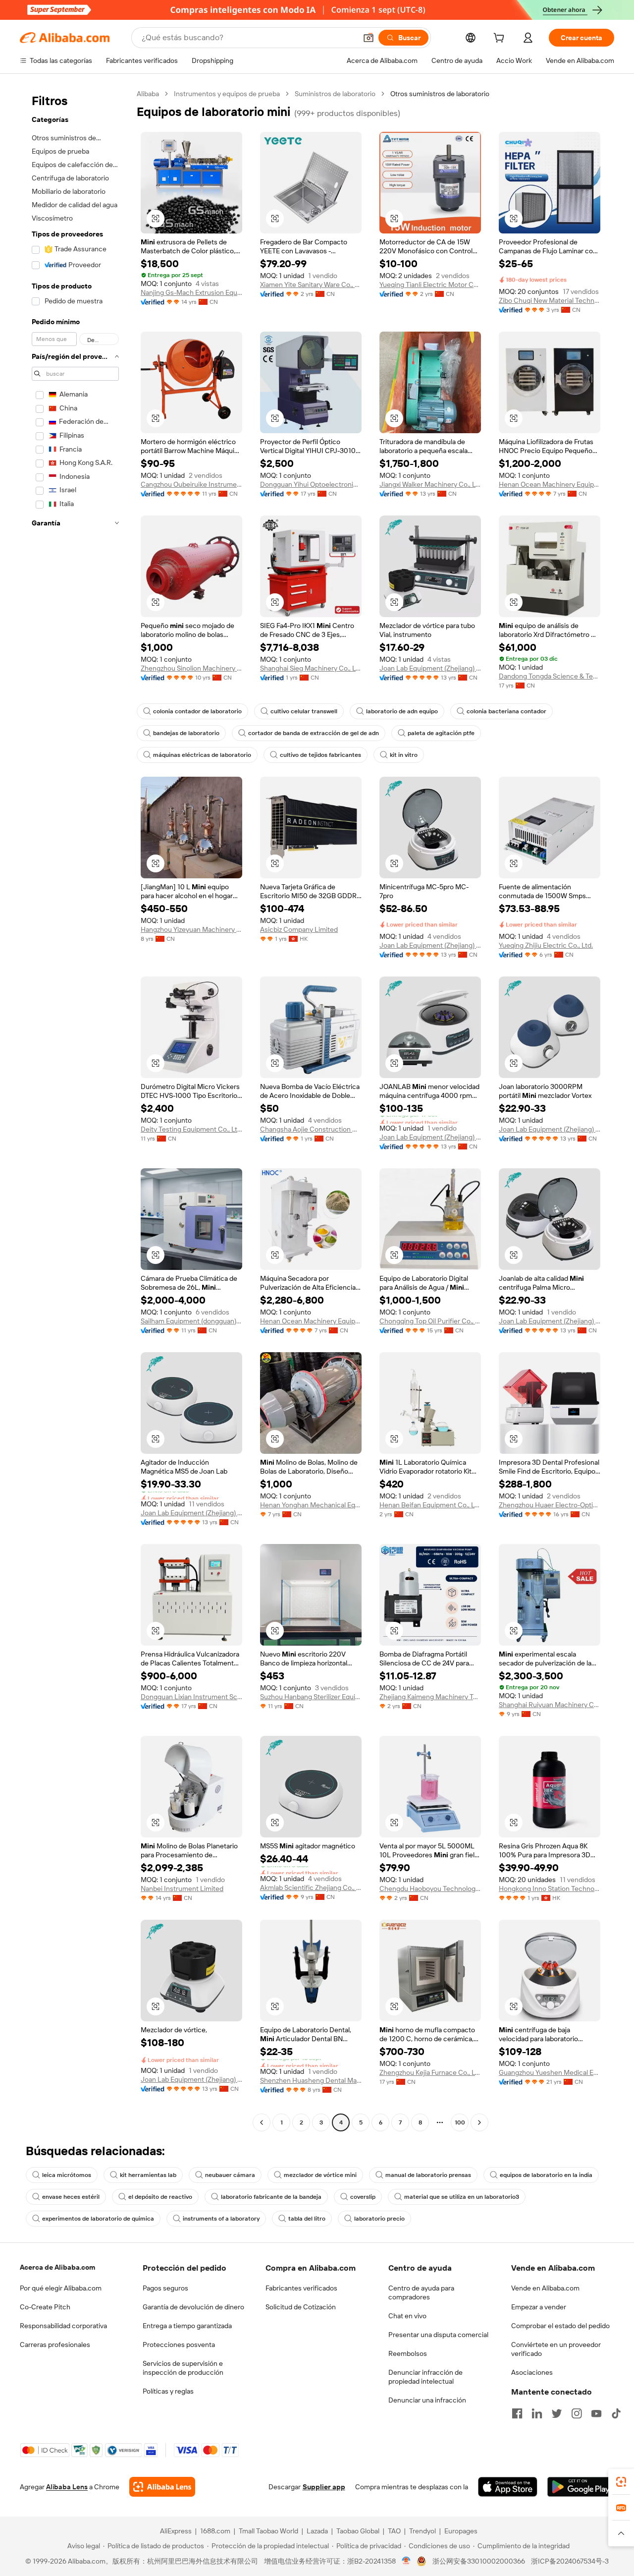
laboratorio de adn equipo (402, 711)
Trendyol (423, 2531)
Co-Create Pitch (45, 2307)
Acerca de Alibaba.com (57, 2267)
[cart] (501, 39)
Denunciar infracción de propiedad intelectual (425, 2377)
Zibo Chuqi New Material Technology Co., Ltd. (550, 300)
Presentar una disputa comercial (438, 2335)
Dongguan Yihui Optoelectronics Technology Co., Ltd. (311, 484)
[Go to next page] (479, 2122)
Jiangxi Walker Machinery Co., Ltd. (430, 484)
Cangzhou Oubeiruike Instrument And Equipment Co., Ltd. (191, 484)
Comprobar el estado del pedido (560, 2326)
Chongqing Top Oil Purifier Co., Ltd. (430, 1321)
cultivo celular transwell (304, 711)
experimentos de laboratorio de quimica (98, 2219)
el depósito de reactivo (160, 2197)
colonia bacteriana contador (506, 711)
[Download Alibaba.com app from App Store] (508, 2487)
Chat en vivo (407, 2316)
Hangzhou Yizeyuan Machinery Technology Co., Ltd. (191, 929)
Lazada (317, 2531)
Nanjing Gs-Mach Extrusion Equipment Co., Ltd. (191, 292)
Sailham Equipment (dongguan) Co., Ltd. (191, 1321)
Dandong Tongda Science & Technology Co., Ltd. (550, 676)
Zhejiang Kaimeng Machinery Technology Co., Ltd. (430, 1697)
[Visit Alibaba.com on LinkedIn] (537, 2413)
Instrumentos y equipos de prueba (227, 94)
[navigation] (75, 1109)
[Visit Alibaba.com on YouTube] (596, 2413)
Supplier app (324, 2487)
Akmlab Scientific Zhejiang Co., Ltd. (311, 1888)
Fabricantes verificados (301, 2288)
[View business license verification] (406, 2561)
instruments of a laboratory (221, 2219)
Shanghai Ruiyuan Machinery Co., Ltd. (550, 1705)
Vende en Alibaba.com (545, 2288)
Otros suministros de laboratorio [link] (440, 94)
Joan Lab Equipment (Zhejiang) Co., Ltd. (430, 668)
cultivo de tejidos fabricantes (320, 755)
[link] (621, 2482)
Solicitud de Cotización (301, 2307)
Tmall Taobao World (268, 2531)
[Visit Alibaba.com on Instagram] (577, 2413)
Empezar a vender (539, 2307)
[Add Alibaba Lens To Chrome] (162, 2487)
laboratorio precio (379, 2219)
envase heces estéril (71, 2197)
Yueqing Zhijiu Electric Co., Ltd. (546, 945)
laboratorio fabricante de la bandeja (271, 2197)
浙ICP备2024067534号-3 (570, 2561)
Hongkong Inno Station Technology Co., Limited (550, 1889)
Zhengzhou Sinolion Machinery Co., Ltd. (191, 668)
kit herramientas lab (148, 2175)
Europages (461, 2531)
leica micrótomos (67, 2175)
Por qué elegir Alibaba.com (61, 2288)
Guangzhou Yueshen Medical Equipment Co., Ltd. (550, 2072)
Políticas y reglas (168, 2391)
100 (460, 2122)
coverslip (363, 2197)
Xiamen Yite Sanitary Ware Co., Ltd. (311, 285)
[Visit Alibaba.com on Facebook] (517, 2413)
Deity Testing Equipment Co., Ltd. (191, 1129)
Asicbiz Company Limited (299, 929)
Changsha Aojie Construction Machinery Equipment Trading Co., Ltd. (311, 1129)
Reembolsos (408, 2353)
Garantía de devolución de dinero (193, 2307)
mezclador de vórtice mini (320, 2175)
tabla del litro (307, 2219)
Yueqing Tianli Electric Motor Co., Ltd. (430, 285)
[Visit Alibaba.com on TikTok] (616, 2413)
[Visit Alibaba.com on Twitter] (557, 2413)
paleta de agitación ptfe (441, 733)
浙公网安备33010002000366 (479, 2561)
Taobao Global (358, 2531)
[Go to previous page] (262, 2122)
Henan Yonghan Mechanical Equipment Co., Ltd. (311, 1505)
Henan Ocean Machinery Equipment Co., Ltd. (550, 484)
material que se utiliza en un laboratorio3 (462, 2197)
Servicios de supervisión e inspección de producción (183, 2368)
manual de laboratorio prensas (428, 2175)
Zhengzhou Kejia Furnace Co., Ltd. (430, 2072)
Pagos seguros (165, 2288)
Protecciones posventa (179, 2345)
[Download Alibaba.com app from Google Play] (581, 2487)
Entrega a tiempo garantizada (187, 2326)
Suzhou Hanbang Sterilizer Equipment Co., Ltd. (311, 1697)
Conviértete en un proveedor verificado (556, 2349)
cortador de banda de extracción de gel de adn (314, 733)
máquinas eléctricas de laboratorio (202, 755)
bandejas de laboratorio (186, 733)
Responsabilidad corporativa (63, 2326)
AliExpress (176, 2531)
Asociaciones (532, 2372)
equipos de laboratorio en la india (546, 2175)
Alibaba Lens (67, 2487)
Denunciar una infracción (427, 2400)
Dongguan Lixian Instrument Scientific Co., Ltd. (191, 1697)
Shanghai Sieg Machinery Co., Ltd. (311, 668)
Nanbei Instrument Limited (182, 1889)
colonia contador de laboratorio (197, 711)
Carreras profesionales (55, 2345)
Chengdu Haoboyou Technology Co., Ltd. (430, 1889)
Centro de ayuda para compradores (421, 2292)
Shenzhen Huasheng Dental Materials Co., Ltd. (311, 2080)
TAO (394, 2531)
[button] (369, 38)
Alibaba (148, 94)
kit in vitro (404, 755)
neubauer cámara (230, 2175)
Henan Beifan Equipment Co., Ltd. (430, 1505)
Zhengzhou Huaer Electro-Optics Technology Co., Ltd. (550, 1505)
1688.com (215, 2531)
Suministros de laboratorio (335, 94)
